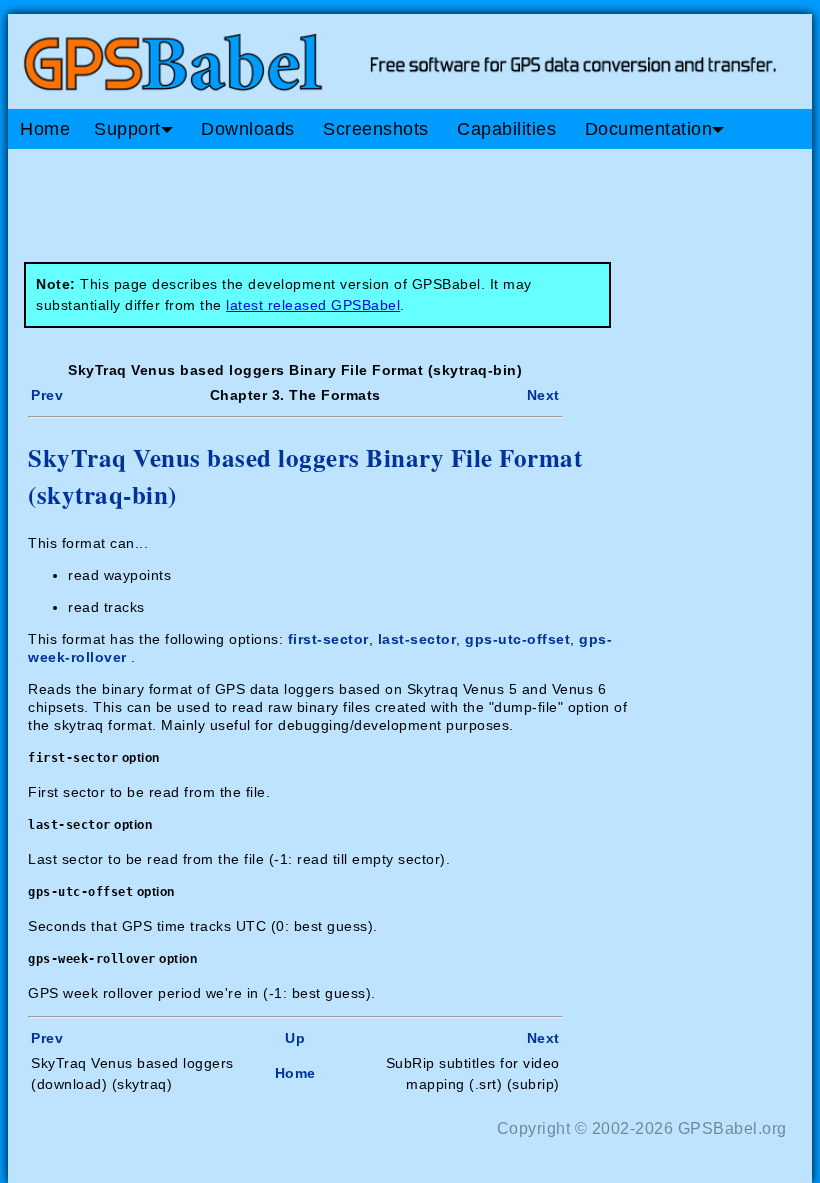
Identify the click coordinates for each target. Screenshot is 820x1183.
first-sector (328, 639)
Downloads (248, 129)
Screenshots (376, 129)
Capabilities (506, 129)
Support (127, 129)
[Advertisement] (388, 198)
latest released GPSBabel (313, 305)
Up (295, 1038)
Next (543, 395)
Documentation (649, 129)
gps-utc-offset (517, 639)
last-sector (417, 639)
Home (45, 129)
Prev (47, 395)
